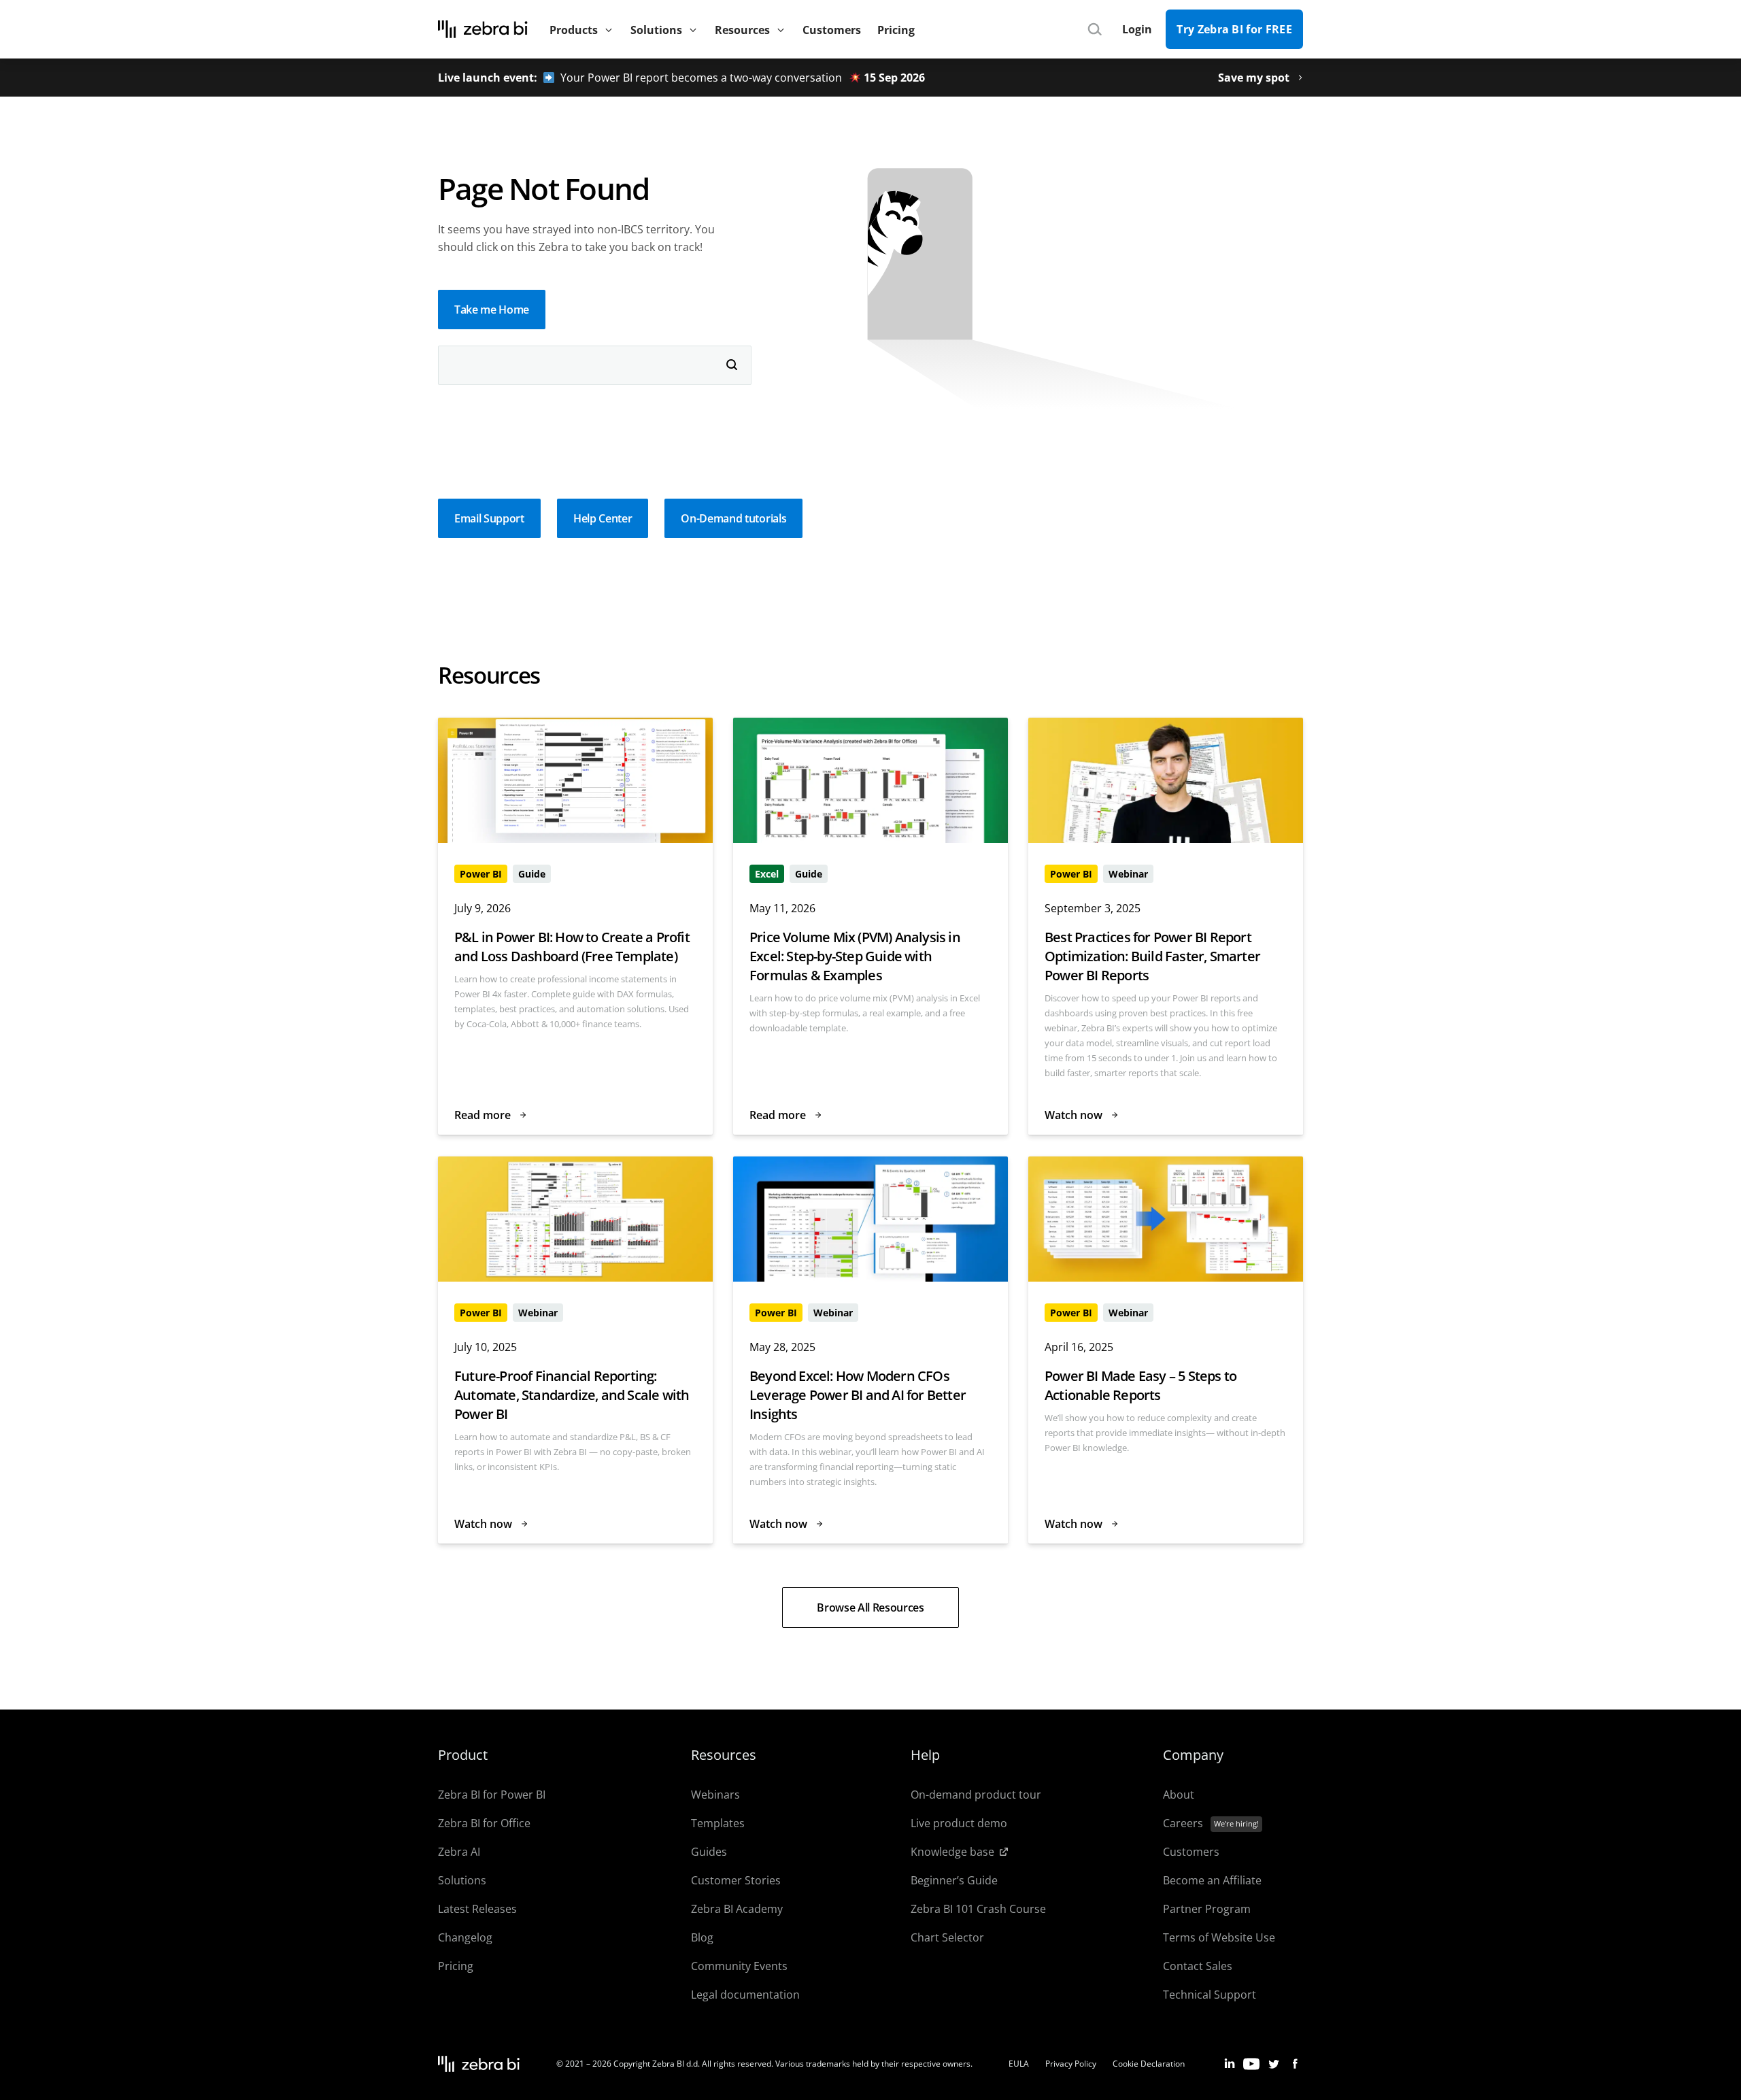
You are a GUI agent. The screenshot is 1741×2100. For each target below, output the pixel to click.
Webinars (715, 1795)
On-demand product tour (976, 1795)
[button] (492, 310)
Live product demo (959, 1823)
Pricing (456, 1966)
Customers (1191, 1852)
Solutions (462, 1880)
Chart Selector (947, 1937)
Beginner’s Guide (954, 1880)
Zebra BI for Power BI (492, 1795)
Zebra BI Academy (737, 1909)
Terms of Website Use (1219, 1937)
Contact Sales (1198, 1966)
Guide (532, 874)
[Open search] (1095, 30)
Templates (718, 1823)
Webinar (1128, 874)
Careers (1183, 1823)
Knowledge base (952, 1852)
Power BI (481, 874)
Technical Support (1210, 1995)
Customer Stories (736, 1880)
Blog (702, 1937)
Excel (767, 874)
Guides (709, 1852)
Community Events (739, 1966)
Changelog (465, 1937)
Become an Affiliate (1212, 1880)
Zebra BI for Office (484, 1823)
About (1179, 1795)
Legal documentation (745, 1995)
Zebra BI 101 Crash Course (978, 1909)
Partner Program (1207, 1909)
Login (1137, 29)
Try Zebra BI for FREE (1234, 29)
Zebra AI (459, 1852)
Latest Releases (477, 1909)
